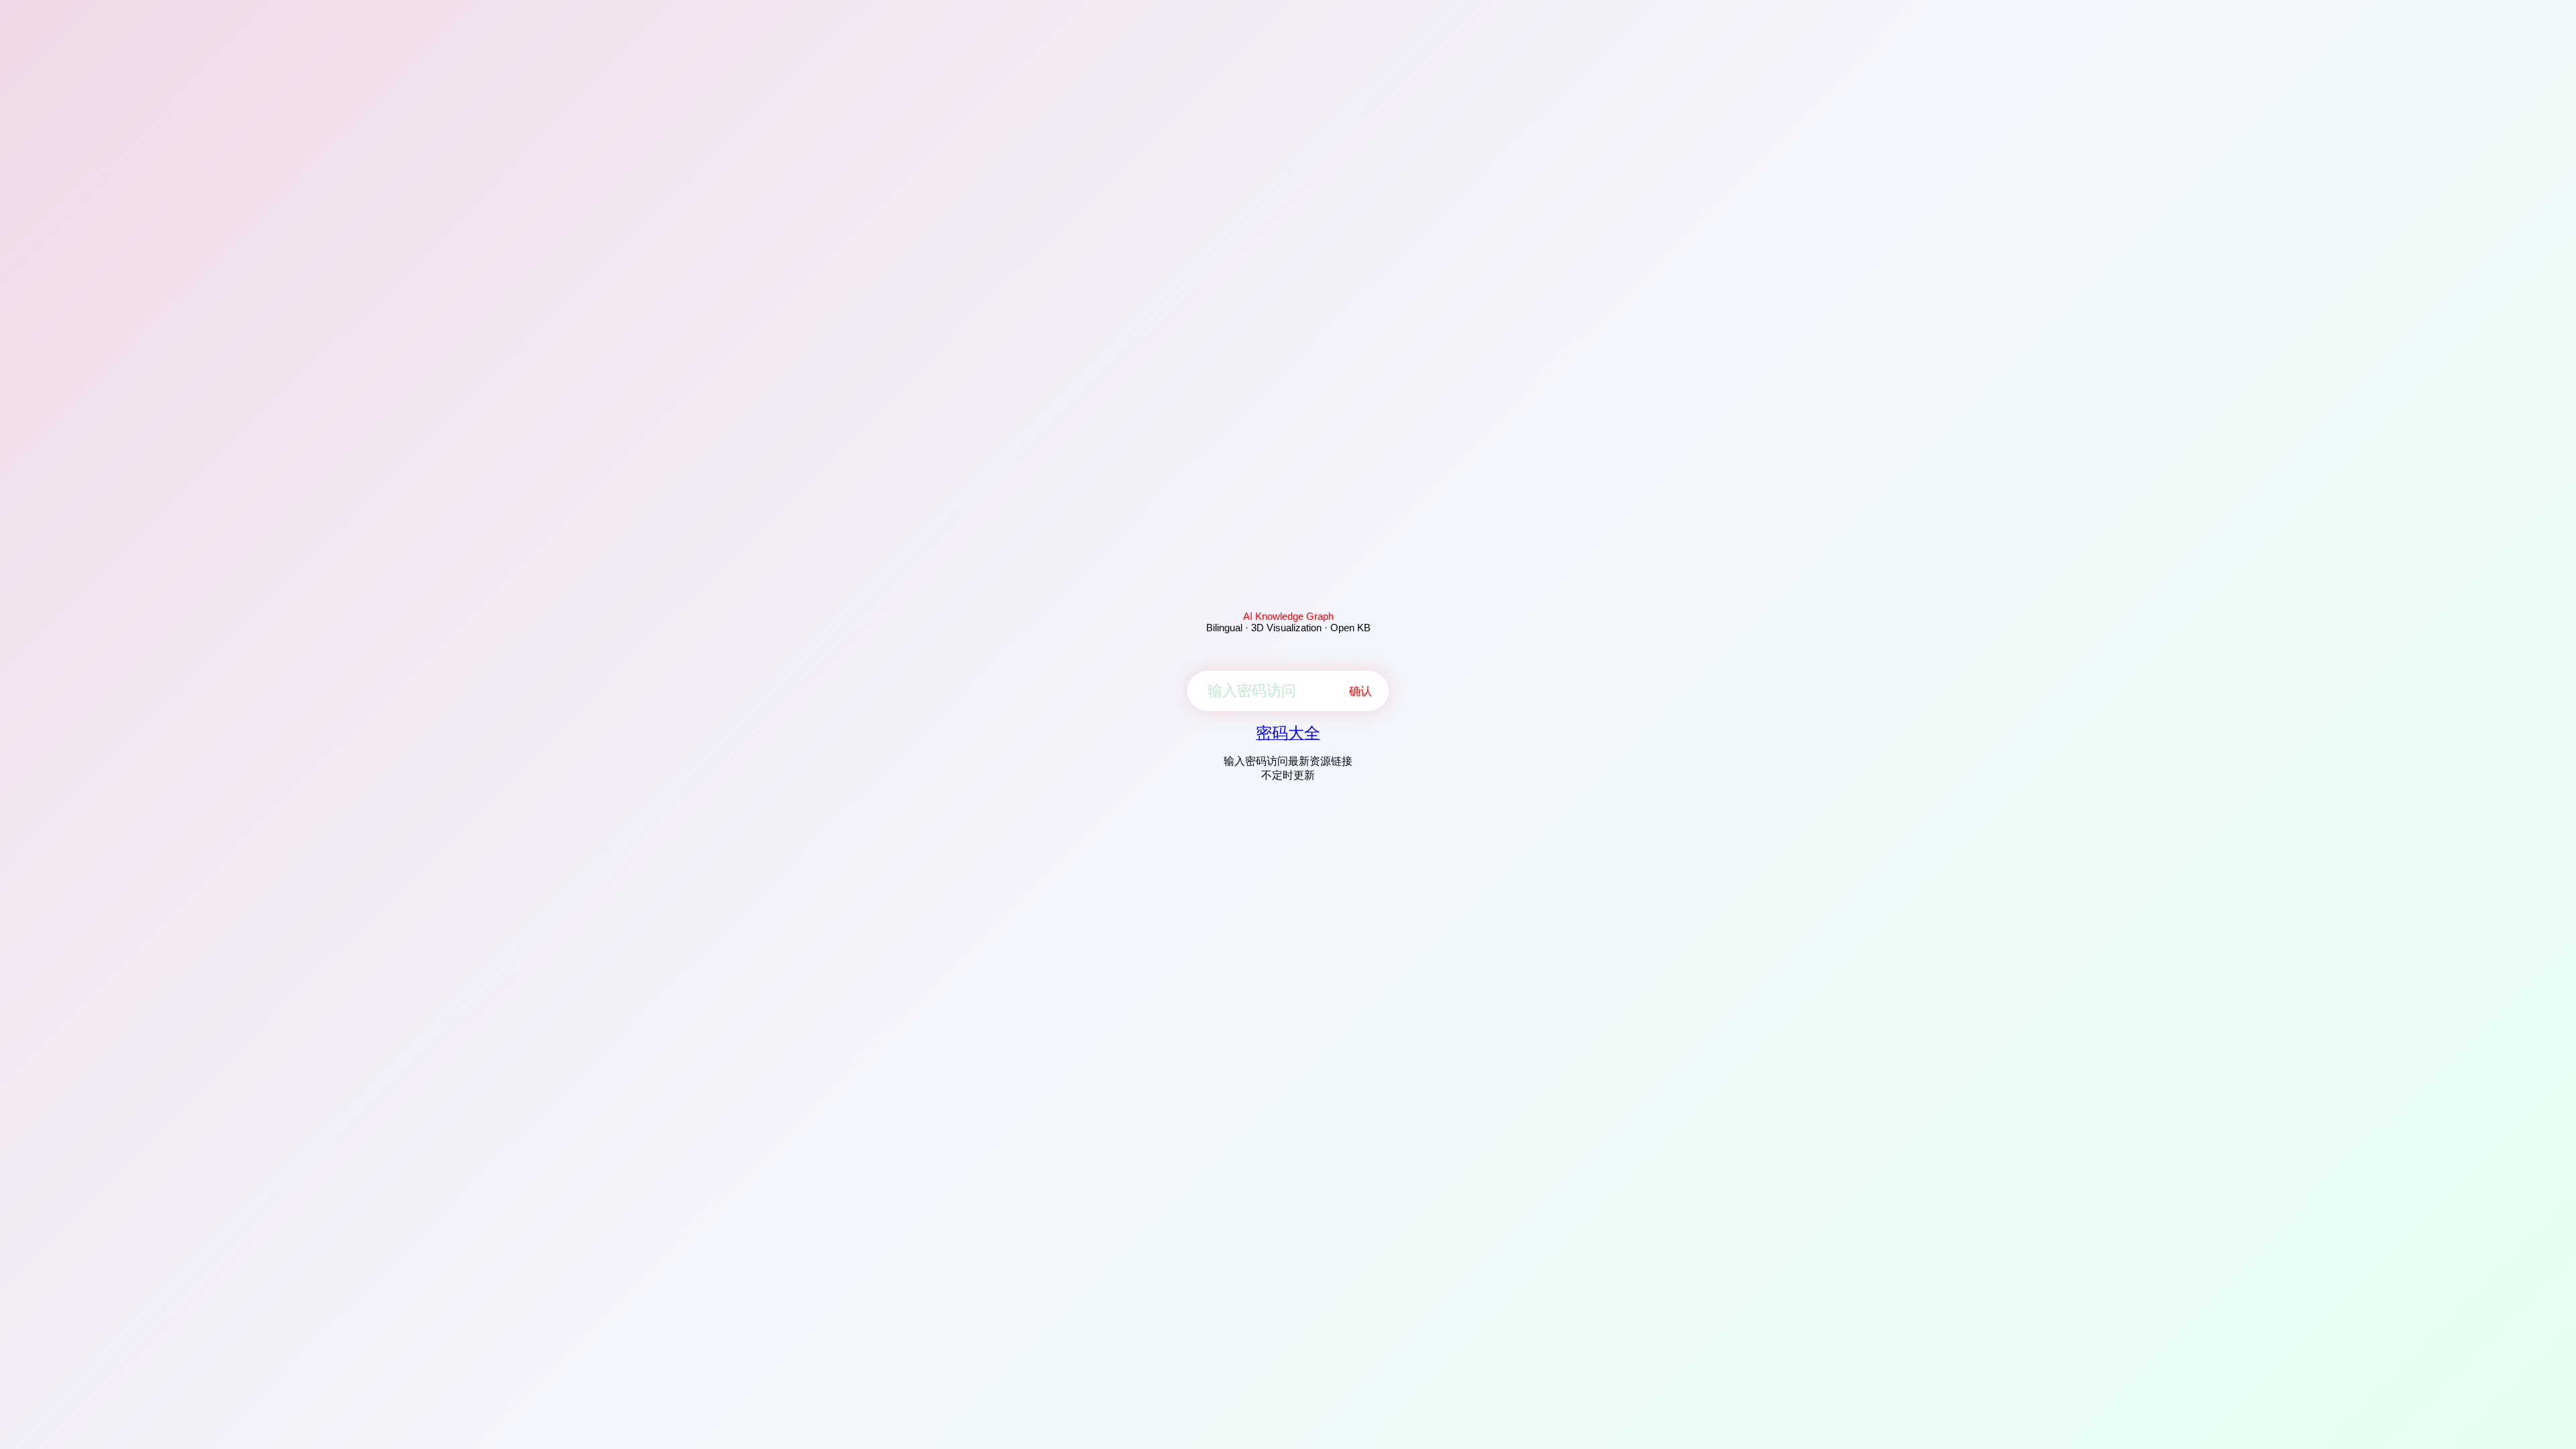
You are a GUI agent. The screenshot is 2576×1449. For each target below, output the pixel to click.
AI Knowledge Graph (1288, 616)
